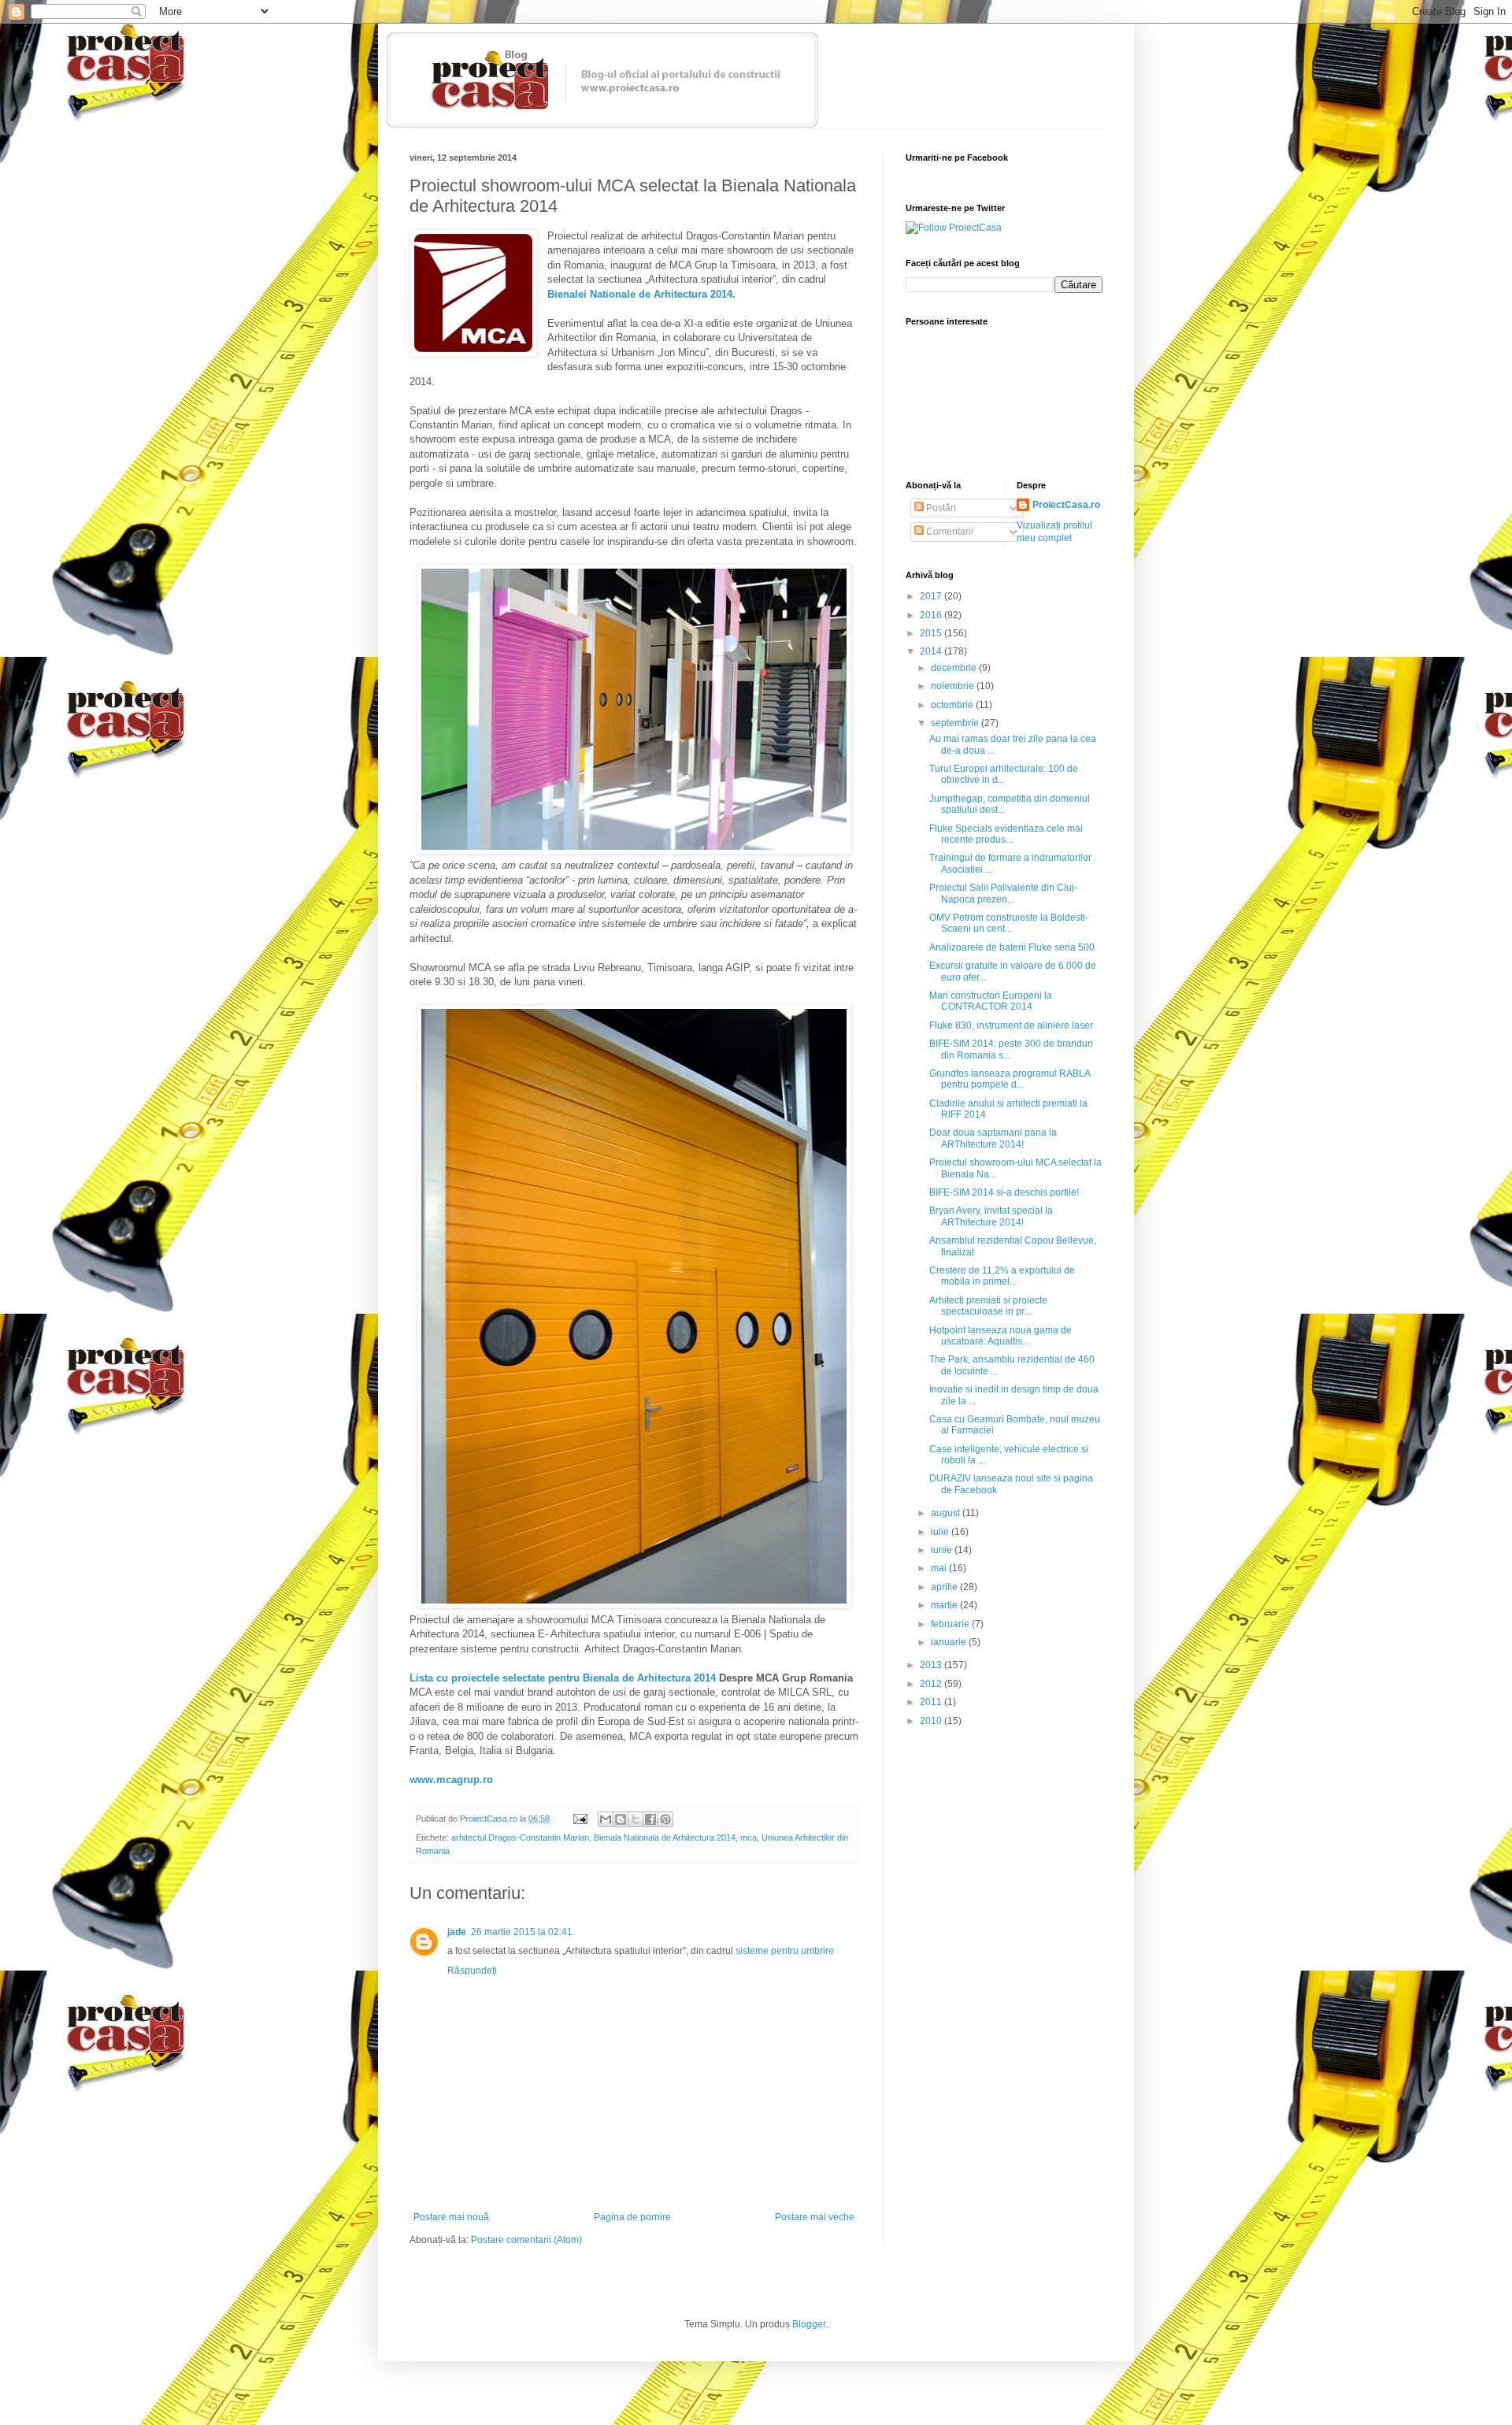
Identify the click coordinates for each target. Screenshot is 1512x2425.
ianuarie (950, 1642)
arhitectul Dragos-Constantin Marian (520, 1837)
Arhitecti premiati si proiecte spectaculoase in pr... (988, 1306)
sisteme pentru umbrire (785, 1951)
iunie (943, 1550)
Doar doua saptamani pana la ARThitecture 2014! (993, 1138)
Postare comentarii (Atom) (526, 2240)
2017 (932, 596)
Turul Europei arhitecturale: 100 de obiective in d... (1004, 774)
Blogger (809, 2324)
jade (457, 1932)
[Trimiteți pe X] (636, 1819)
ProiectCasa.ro (1066, 505)
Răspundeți (472, 1971)
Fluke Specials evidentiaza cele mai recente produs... (1006, 834)
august (947, 1513)
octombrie (953, 705)
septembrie (956, 723)
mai (940, 1568)
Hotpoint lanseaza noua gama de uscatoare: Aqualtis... (1001, 1336)
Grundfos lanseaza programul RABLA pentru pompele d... (1010, 1079)
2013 (932, 1665)
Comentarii (949, 532)
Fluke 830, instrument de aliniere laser (1011, 1025)
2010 (932, 1721)
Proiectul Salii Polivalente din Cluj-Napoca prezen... (1003, 893)
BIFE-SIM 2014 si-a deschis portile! (1004, 1192)
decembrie (955, 668)
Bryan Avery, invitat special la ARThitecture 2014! (991, 1216)
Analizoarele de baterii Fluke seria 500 (1012, 947)
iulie (941, 1532)
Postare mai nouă (451, 2217)
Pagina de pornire (632, 2217)
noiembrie (954, 686)
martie (945, 1605)
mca (749, 1837)
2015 (932, 633)
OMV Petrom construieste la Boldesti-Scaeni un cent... (1009, 923)
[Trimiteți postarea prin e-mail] (580, 1819)
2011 (932, 1702)
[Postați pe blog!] (621, 1819)
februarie (951, 1624)
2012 (932, 1684)
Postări (940, 508)
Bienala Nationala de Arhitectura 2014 (665, 1837)
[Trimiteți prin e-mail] (606, 1819)
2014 (932, 651)
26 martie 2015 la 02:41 (522, 1932)
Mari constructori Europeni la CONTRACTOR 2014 (991, 1001)
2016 (932, 615)
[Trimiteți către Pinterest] (665, 1819)
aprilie (945, 1587)
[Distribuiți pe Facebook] (650, 1819)
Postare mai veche (815, 2217)
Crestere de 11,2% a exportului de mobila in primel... (1002, 1276)
